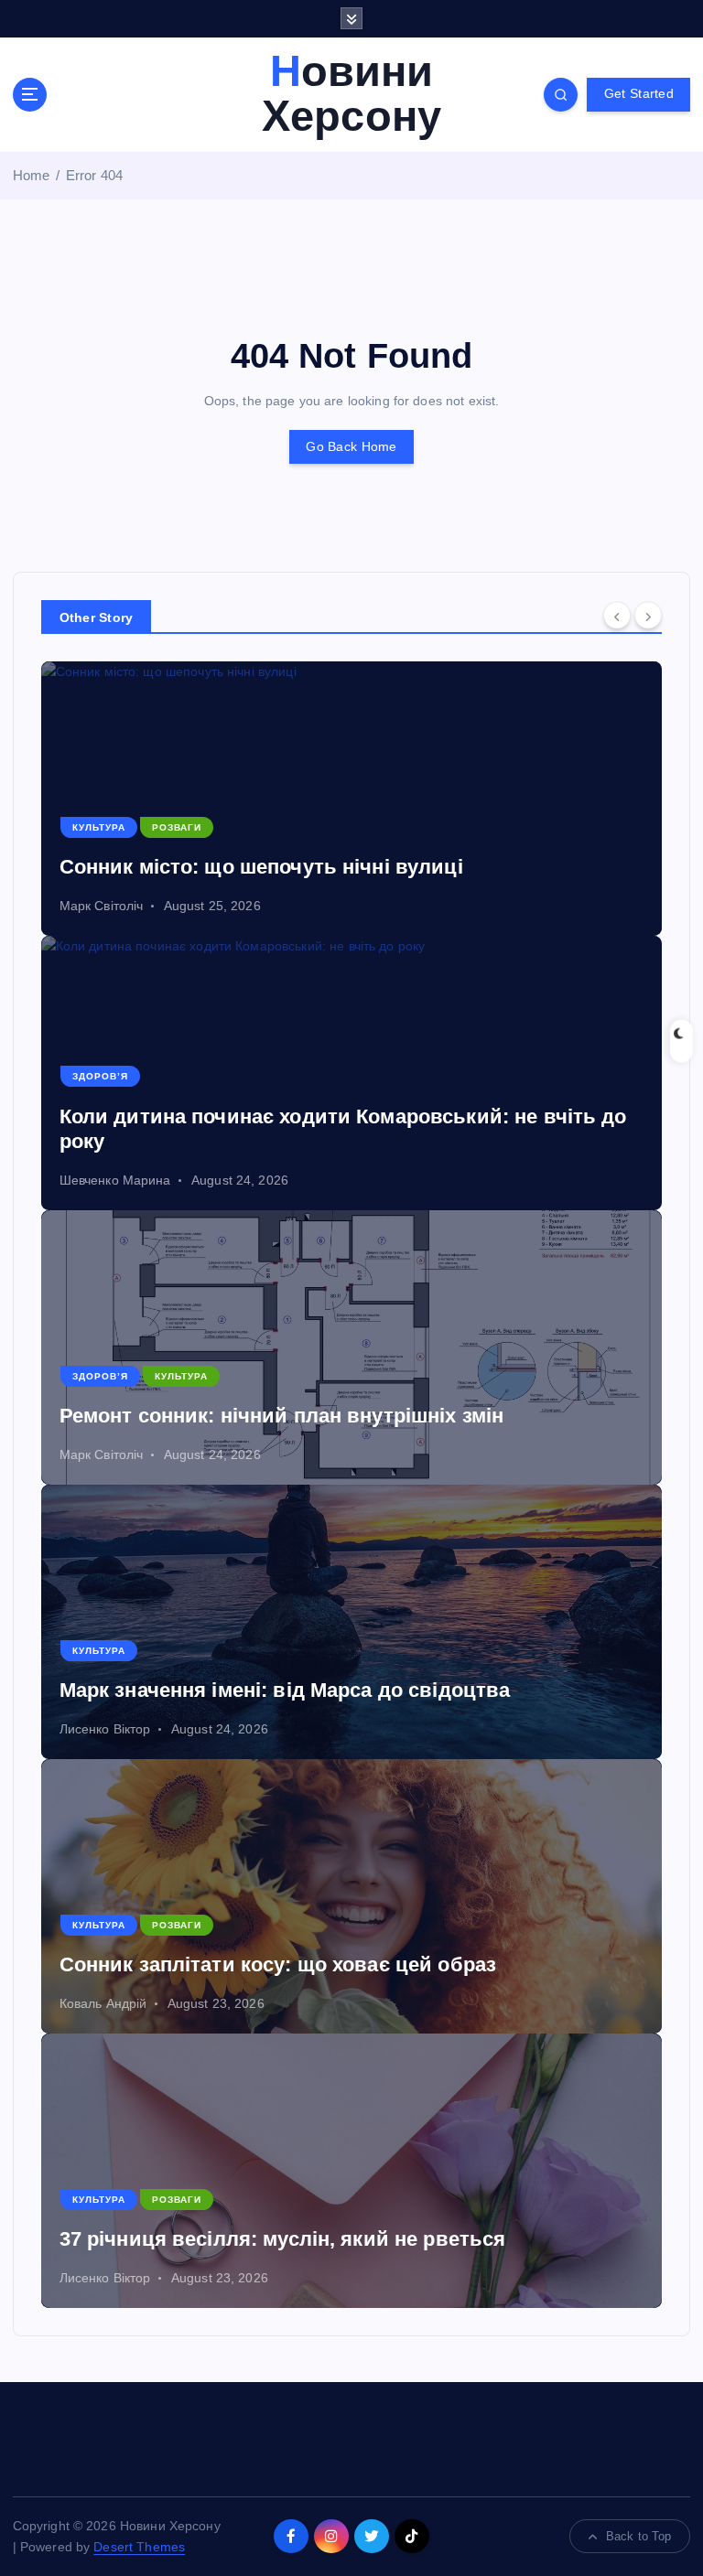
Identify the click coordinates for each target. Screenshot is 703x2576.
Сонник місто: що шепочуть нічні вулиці (261, 867)
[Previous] (617, 615)
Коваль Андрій (103, 2003)
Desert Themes (139, 2547)
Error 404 (94, 175)
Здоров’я (100, 1076)
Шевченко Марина (115, 1180)
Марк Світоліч (102, 906)
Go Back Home (351, 447)
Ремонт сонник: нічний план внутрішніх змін (282, 1416)
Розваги (177, 827)
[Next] (648, 615)
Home (32, 175)
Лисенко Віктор (105, 1729)
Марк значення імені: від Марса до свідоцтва (285, 1690)
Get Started (639, 94)
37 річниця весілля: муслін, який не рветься (283, 2239)
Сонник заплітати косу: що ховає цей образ (278, 1964)
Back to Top (639, 2536)
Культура (99, 827)
